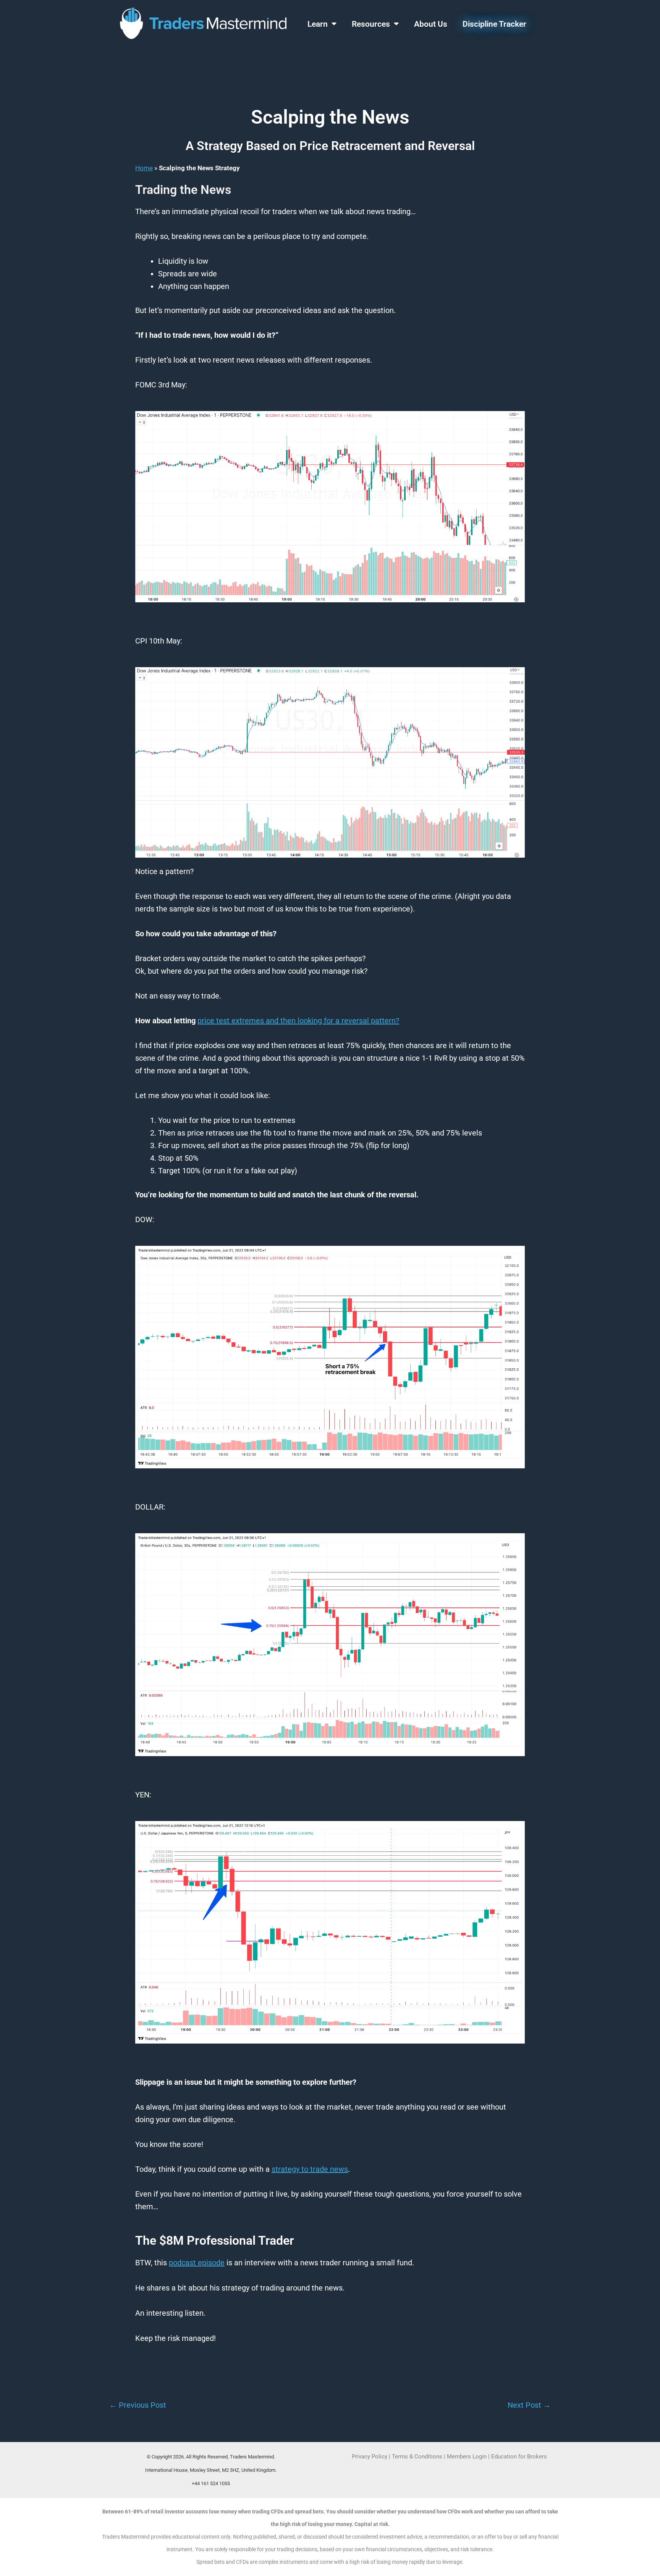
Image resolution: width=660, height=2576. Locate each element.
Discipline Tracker (494, 24)
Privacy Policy (370, 2457)
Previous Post (138, 2405)
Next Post (529, 2405)
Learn (318, 24)
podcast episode (197, 2263)
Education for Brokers (519, 2457)
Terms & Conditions (417, 2457)
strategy (286, 2169)
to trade (324, 2169)
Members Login (467, 2457)
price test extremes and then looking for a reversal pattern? (298, 1021)
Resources (371, 24)
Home (144, 168)
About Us (431, 24)
